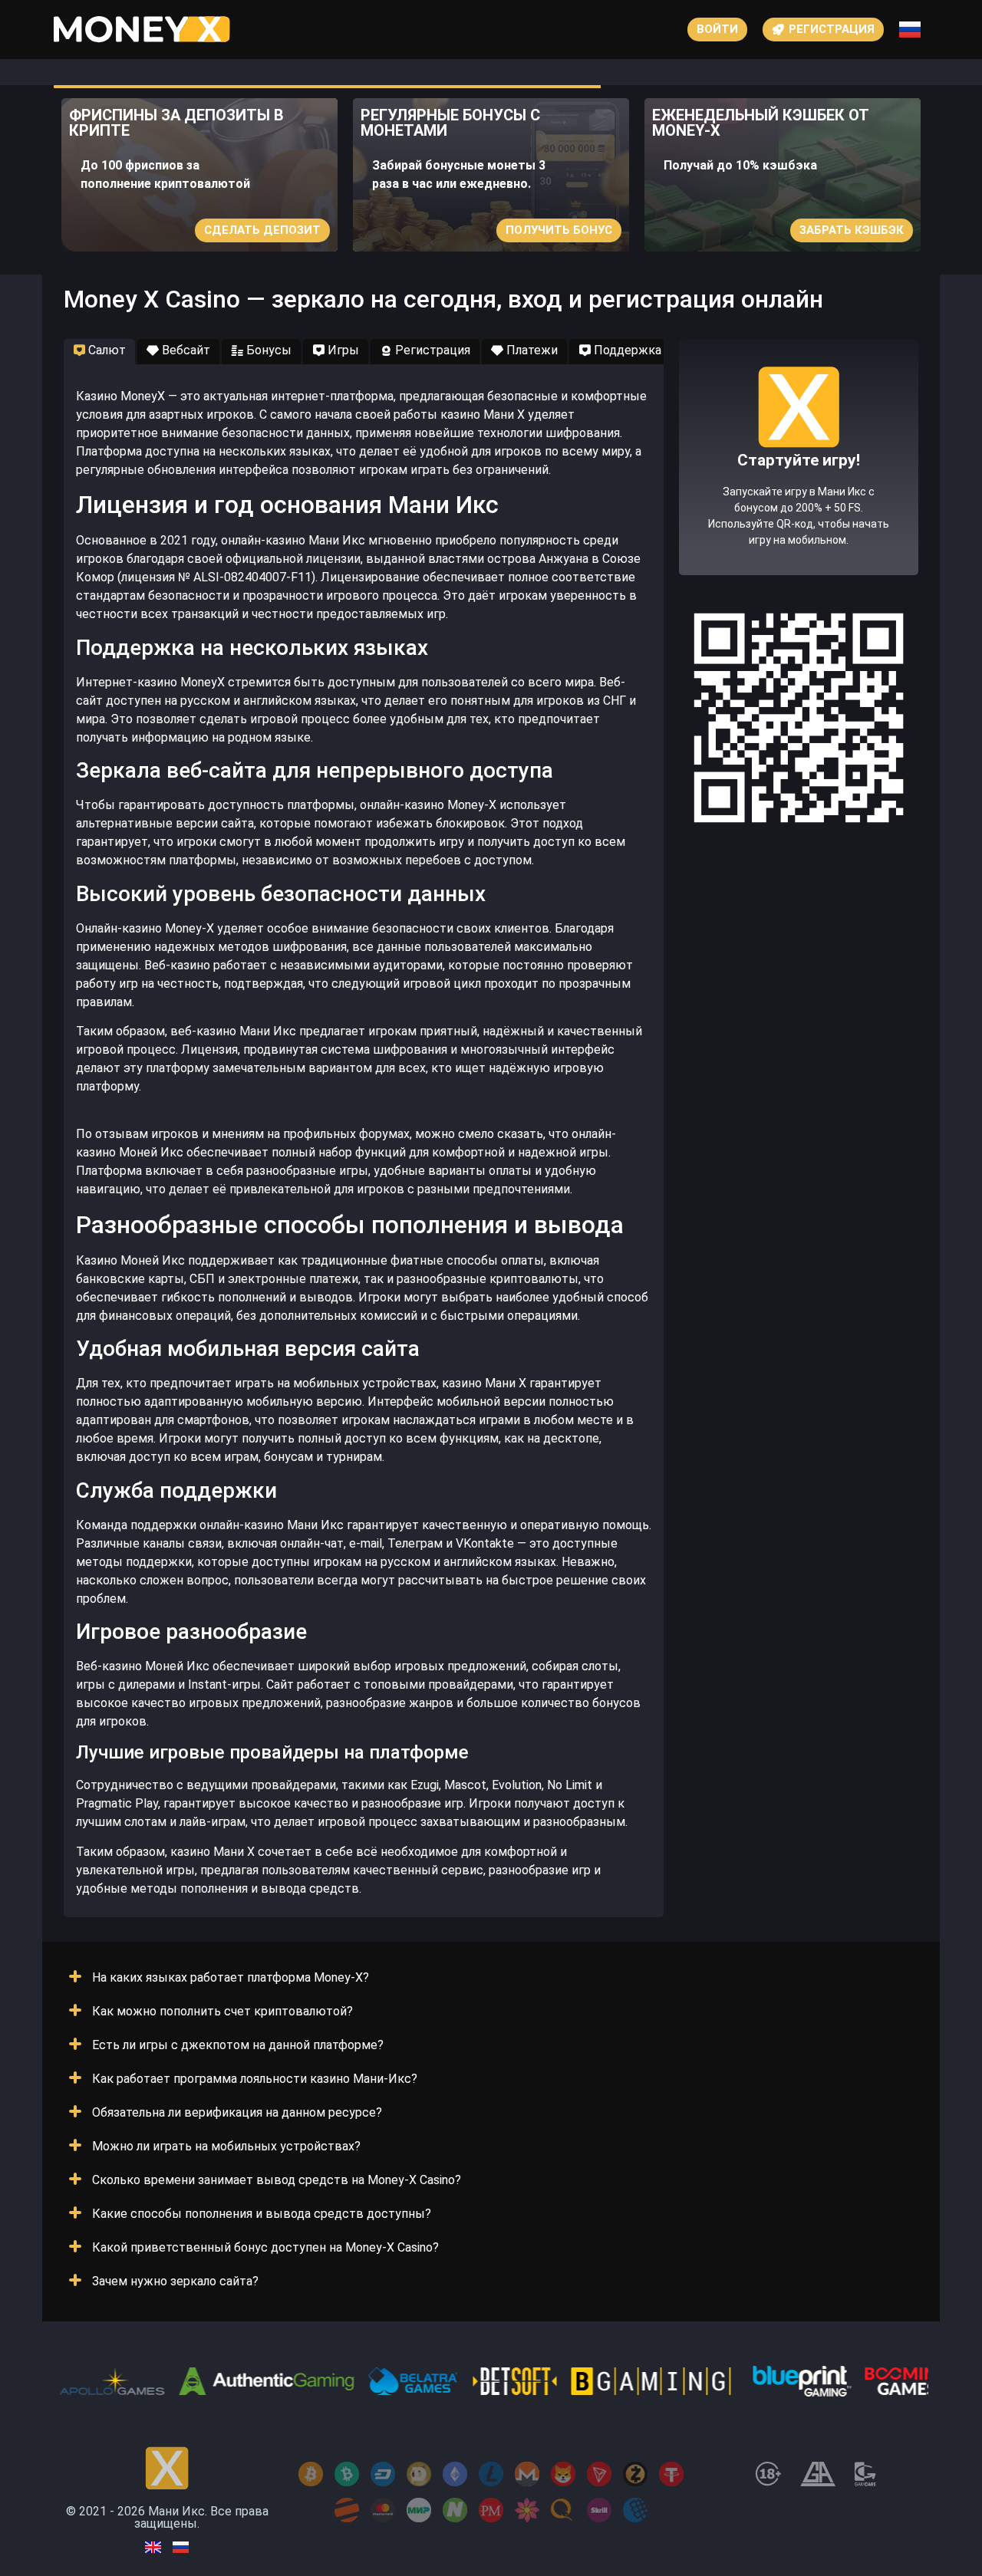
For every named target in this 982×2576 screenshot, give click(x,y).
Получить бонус (559, 230)
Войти (717, 29)
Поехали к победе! (799, 512)
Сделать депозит (262, 230)
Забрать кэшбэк (852, 230)
